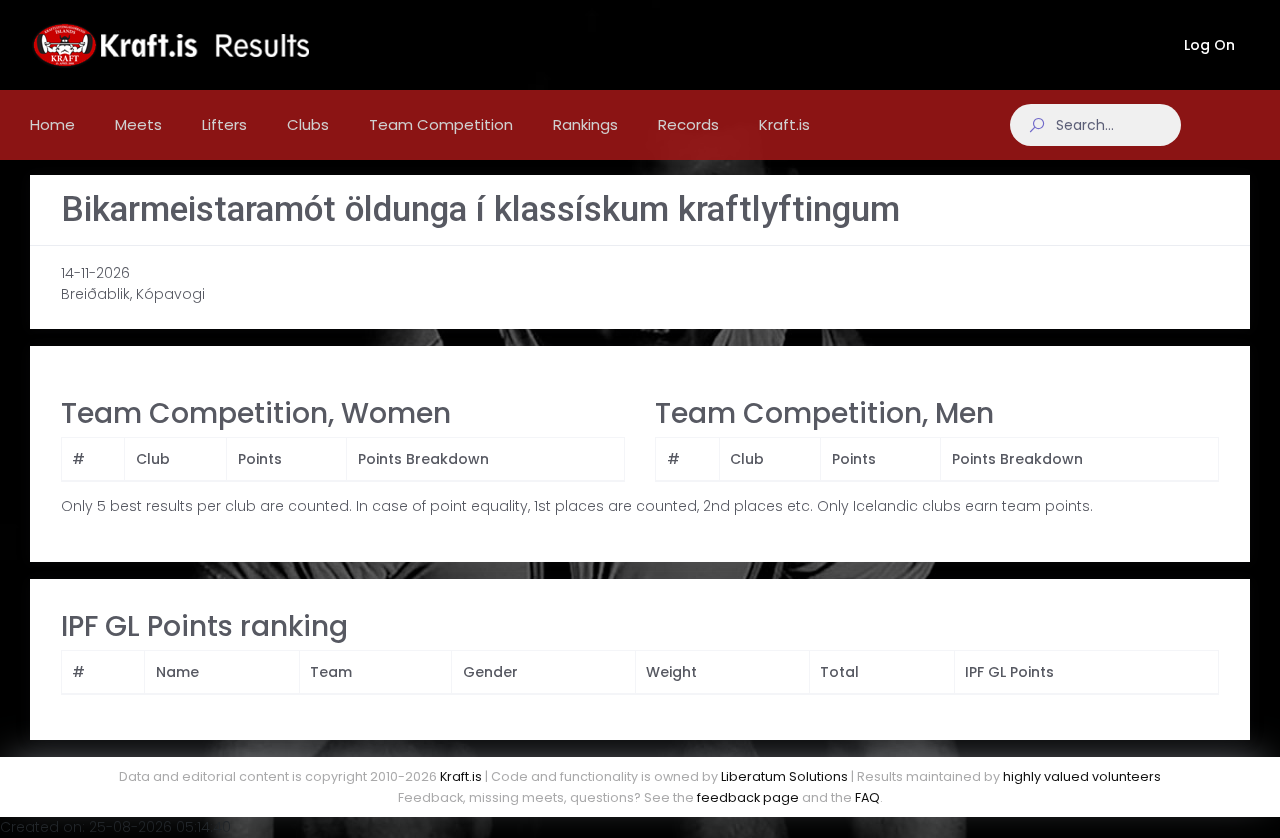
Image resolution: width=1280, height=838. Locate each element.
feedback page (748, 797)
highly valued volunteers (1082, 776)
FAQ (867, 797)
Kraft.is (461, 776)
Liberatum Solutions (784, 776)
